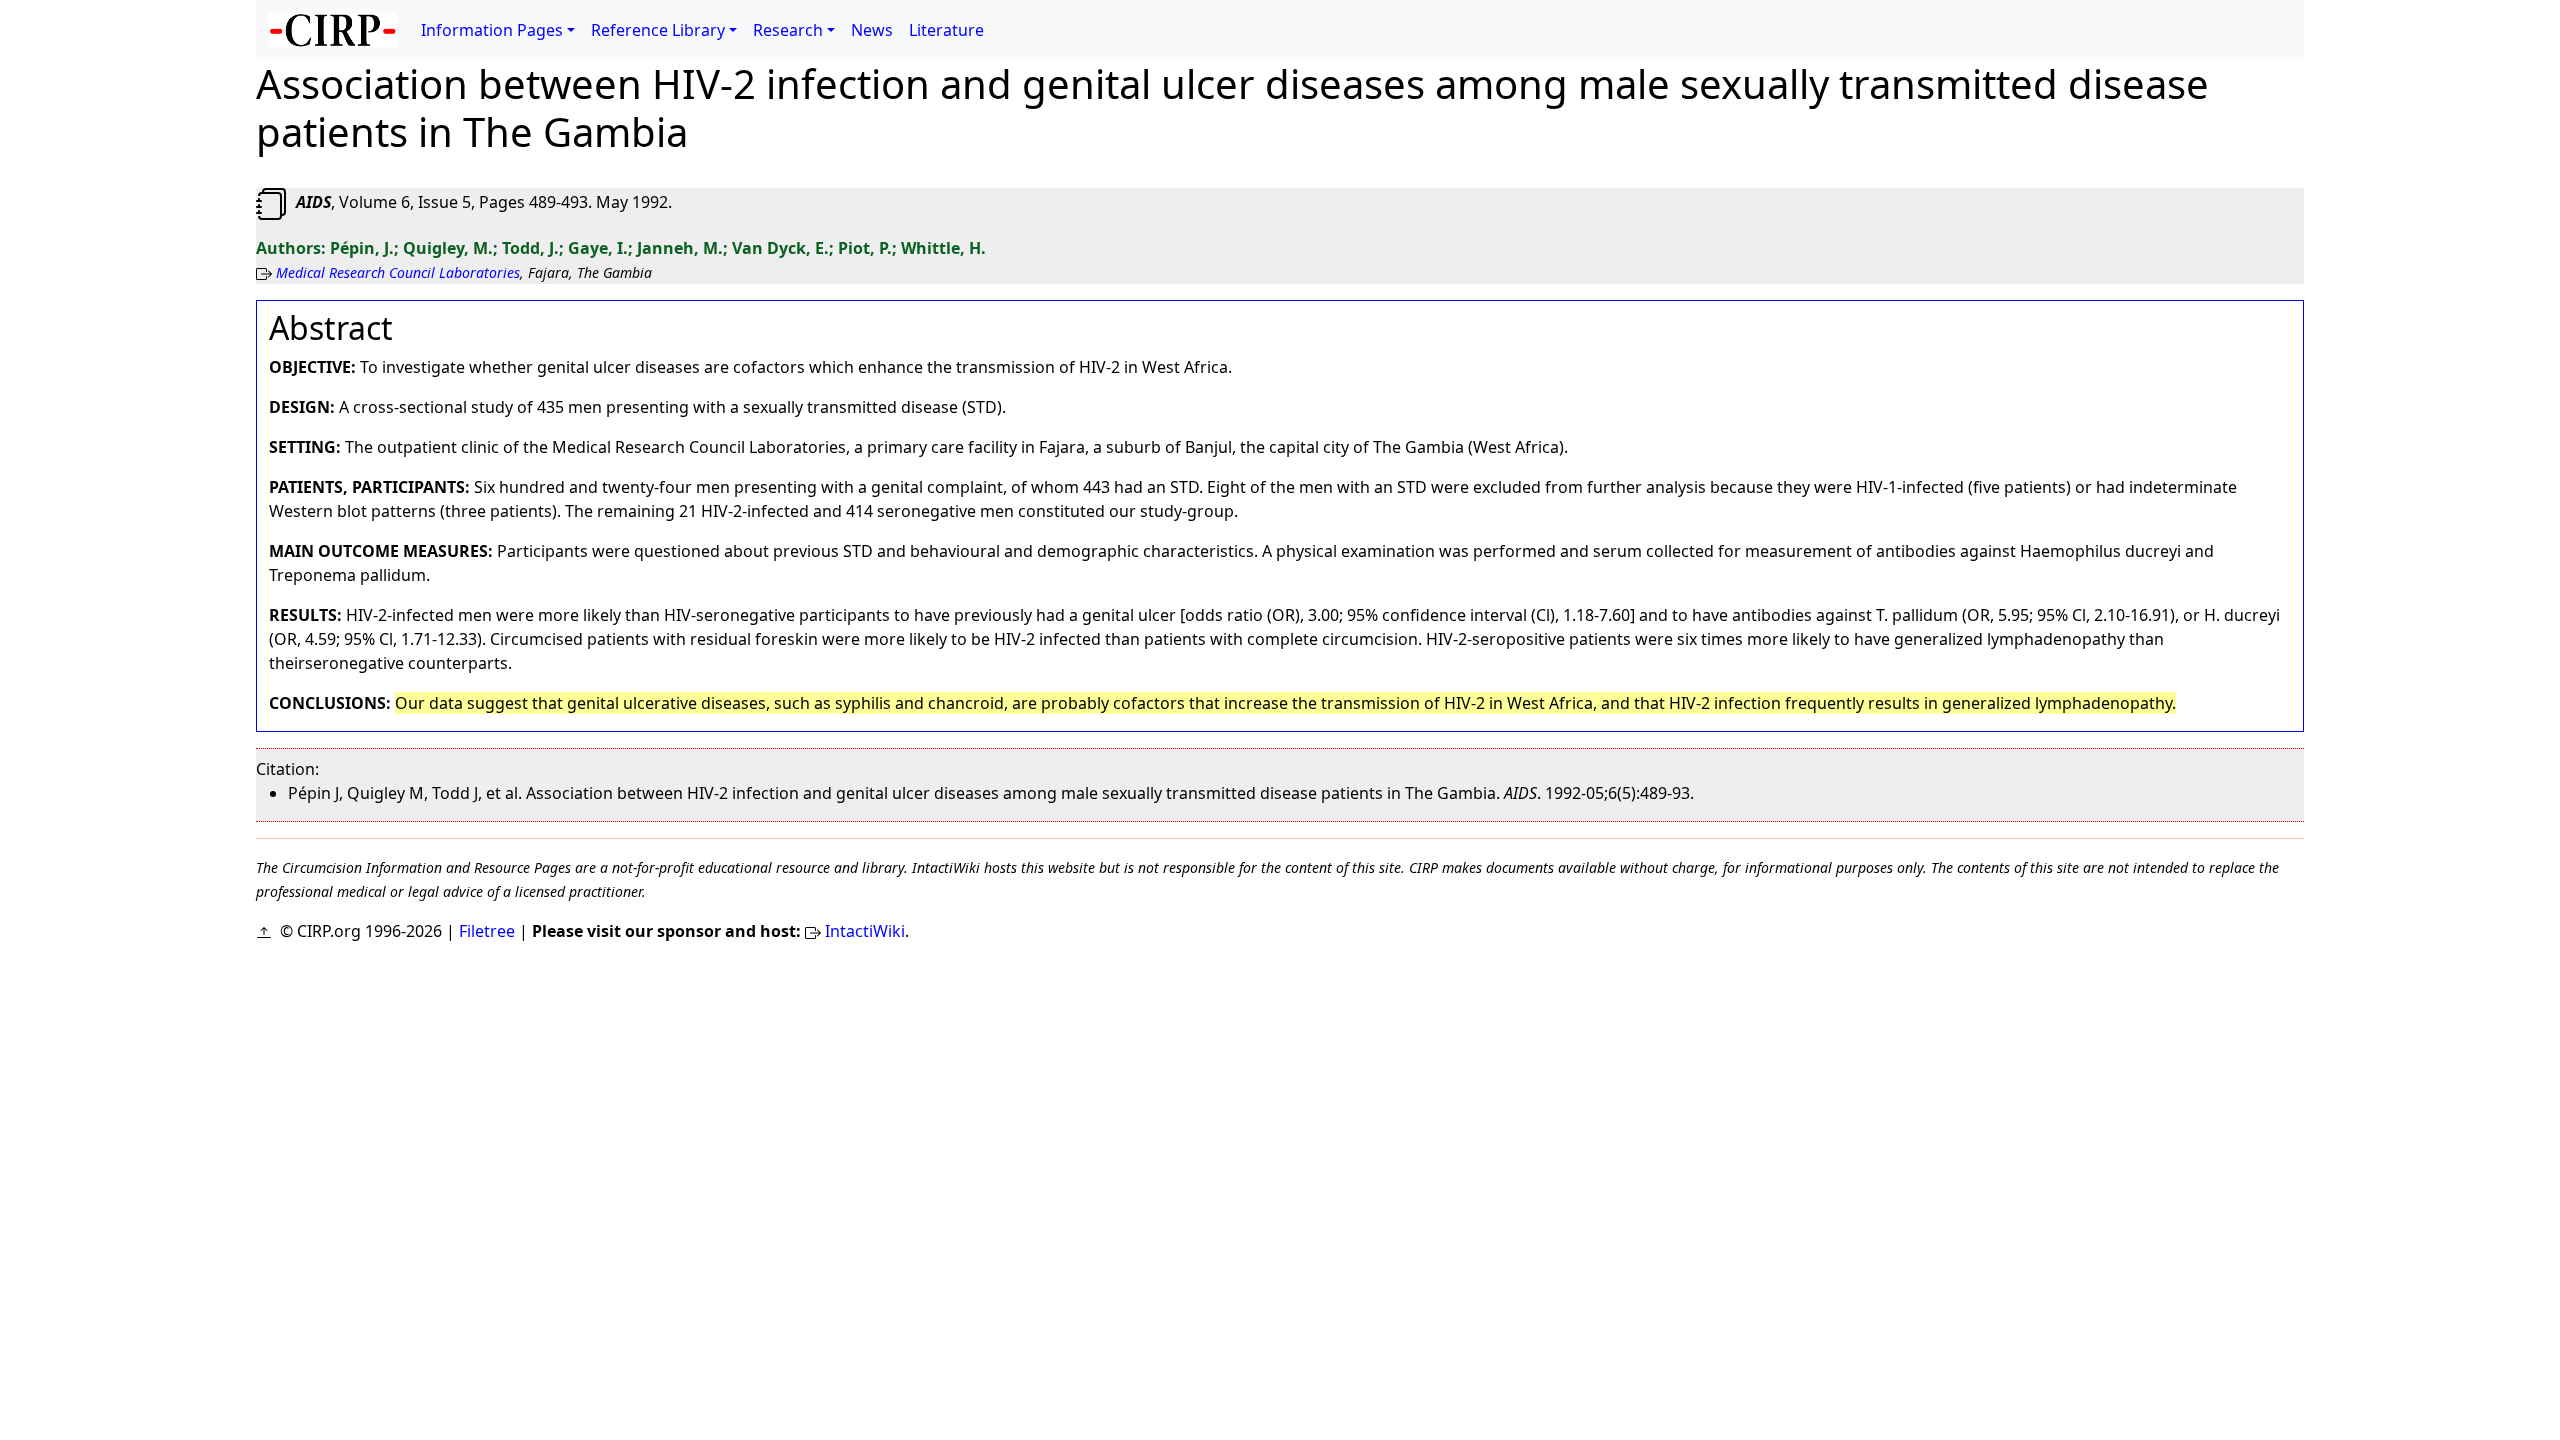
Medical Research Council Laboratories (398, 272)
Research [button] (788, 30)
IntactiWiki (865, 931)
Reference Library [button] (658, 30)
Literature (946, 30)
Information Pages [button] (492, 30)
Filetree (487, 931)
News (872, 30)
